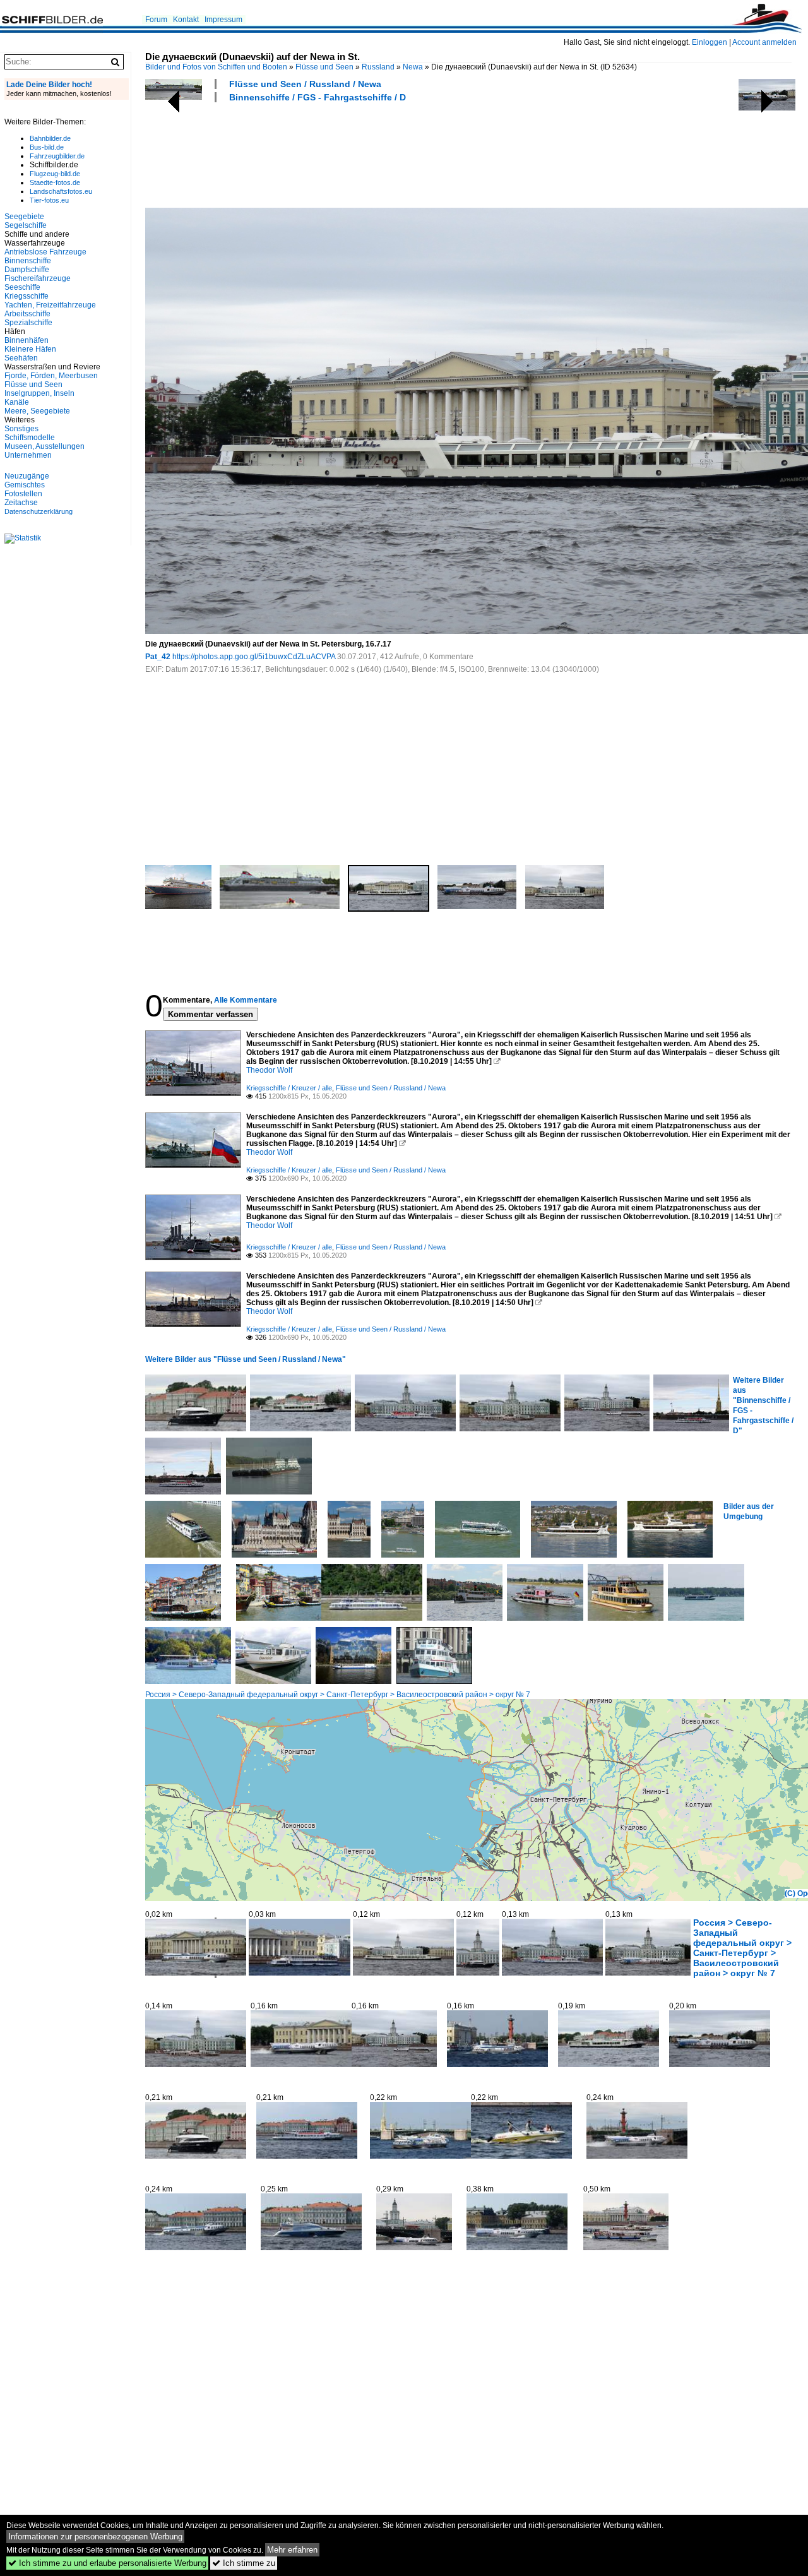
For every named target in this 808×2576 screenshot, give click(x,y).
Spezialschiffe (28, 323)
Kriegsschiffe (27, 296)
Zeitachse (21, 503)
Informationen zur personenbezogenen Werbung (95, 2537)
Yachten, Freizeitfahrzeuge (50, 305)
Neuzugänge (27, 476)
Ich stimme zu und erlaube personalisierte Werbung (107, 2563)
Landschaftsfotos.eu (61, 191)
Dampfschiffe (27, 270)
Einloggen (710, 42)
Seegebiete (24, 217)
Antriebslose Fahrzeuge (45, 252)
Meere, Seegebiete (37, 411)
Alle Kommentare (246, 1000)
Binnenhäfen (27, 340)
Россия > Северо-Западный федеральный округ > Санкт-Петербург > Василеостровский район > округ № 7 (338, 1695)
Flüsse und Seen (324, 67)
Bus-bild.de (47, 147)
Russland (378, 67)
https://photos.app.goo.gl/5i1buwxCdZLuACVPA (254, 657)
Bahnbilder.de (50, 138)
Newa (413, 67)
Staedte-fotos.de (55, 182)
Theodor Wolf (269, 1070)
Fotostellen (23, 494)
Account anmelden (764, 42)
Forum (156, 20)
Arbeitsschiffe (27, 314)
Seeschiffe (22, 287)
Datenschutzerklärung (39, 511)
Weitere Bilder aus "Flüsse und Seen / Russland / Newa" (246, 1359)
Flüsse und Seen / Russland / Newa (305, 84)
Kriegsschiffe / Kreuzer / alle (289, 1088)
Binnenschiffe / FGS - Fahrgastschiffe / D (318, 97)
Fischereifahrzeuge (38, 278)
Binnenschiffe (28, 261)
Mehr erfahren (292, 2550)
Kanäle (17, 402)
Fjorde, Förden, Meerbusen (51, 376)
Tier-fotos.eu (49, 200)
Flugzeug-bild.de (55, 174)
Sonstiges (21, 429)
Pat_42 (158, 657)
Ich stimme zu (244, 2563)
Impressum (223, 20)
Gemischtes (25, 485)
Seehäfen (21, 358)
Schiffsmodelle (30, 438)
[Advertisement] (375, 153)
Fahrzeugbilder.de (57, 156)
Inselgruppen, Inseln (39, 393)
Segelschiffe (26, 225)
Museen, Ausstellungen (45, 446)
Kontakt (186, 20)
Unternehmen (28, 455)
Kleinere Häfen (30, 349)
